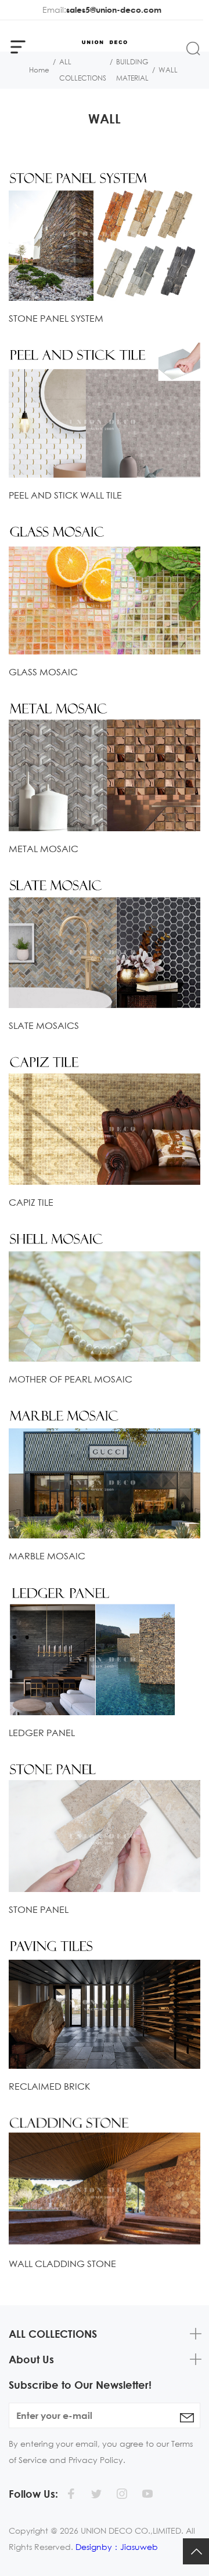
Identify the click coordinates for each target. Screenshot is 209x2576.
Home (39, 70)
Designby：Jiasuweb (117, 2547)
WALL (168, 70)
